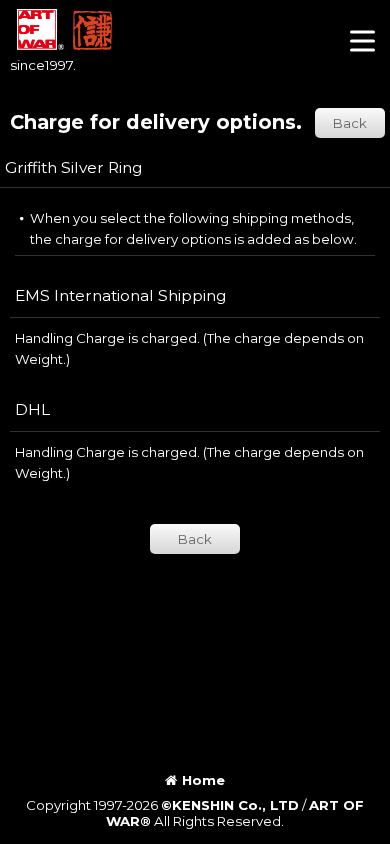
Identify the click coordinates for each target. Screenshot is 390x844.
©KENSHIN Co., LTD (230, 805)
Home (203, 780)
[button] (362, 43)
